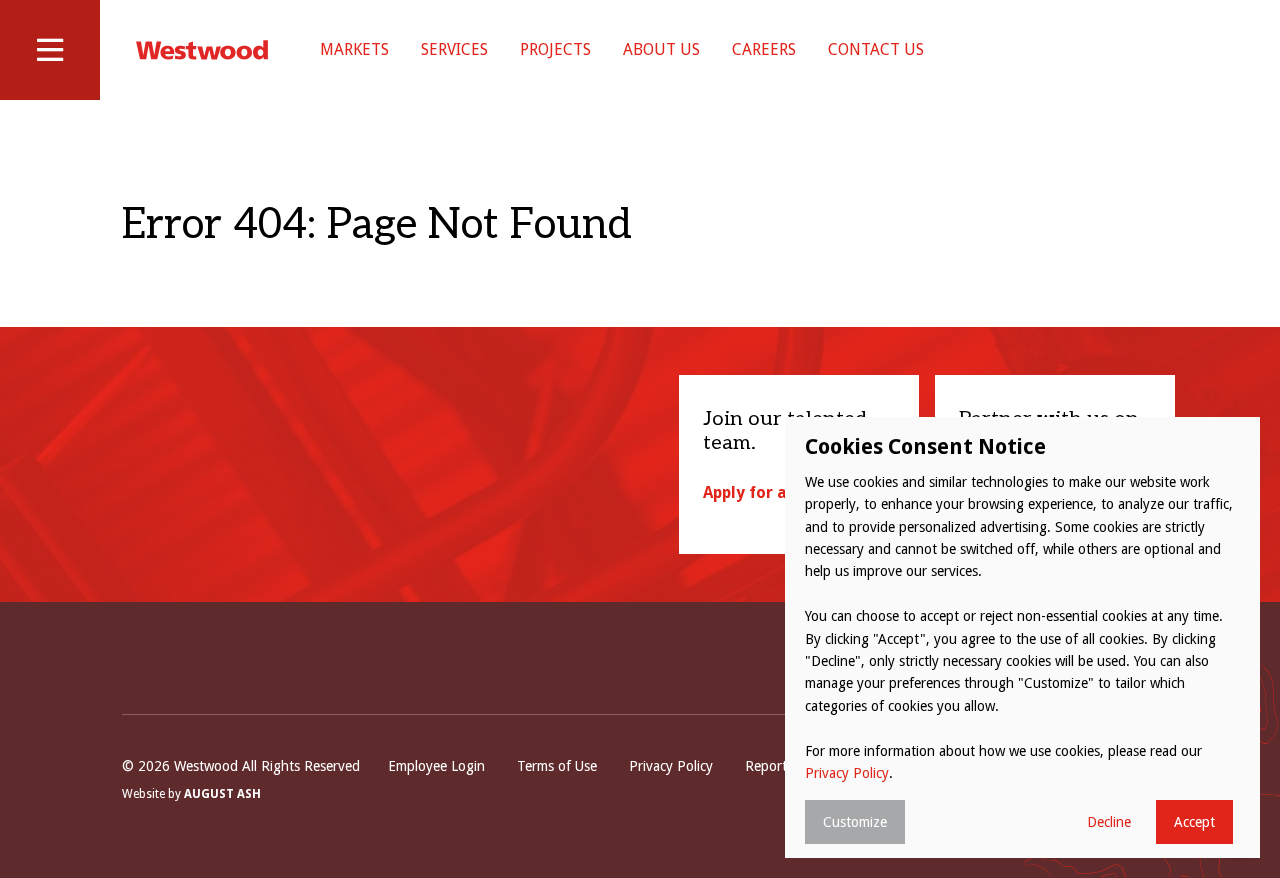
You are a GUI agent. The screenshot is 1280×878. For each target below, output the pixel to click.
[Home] (202, 50)
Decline (1109, 822)
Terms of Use (557, 766)
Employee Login (436, 766)
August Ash (222, 794)
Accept (1194, 822)
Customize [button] (855, 822)
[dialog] (1022, 637)
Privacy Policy (671, 766)
